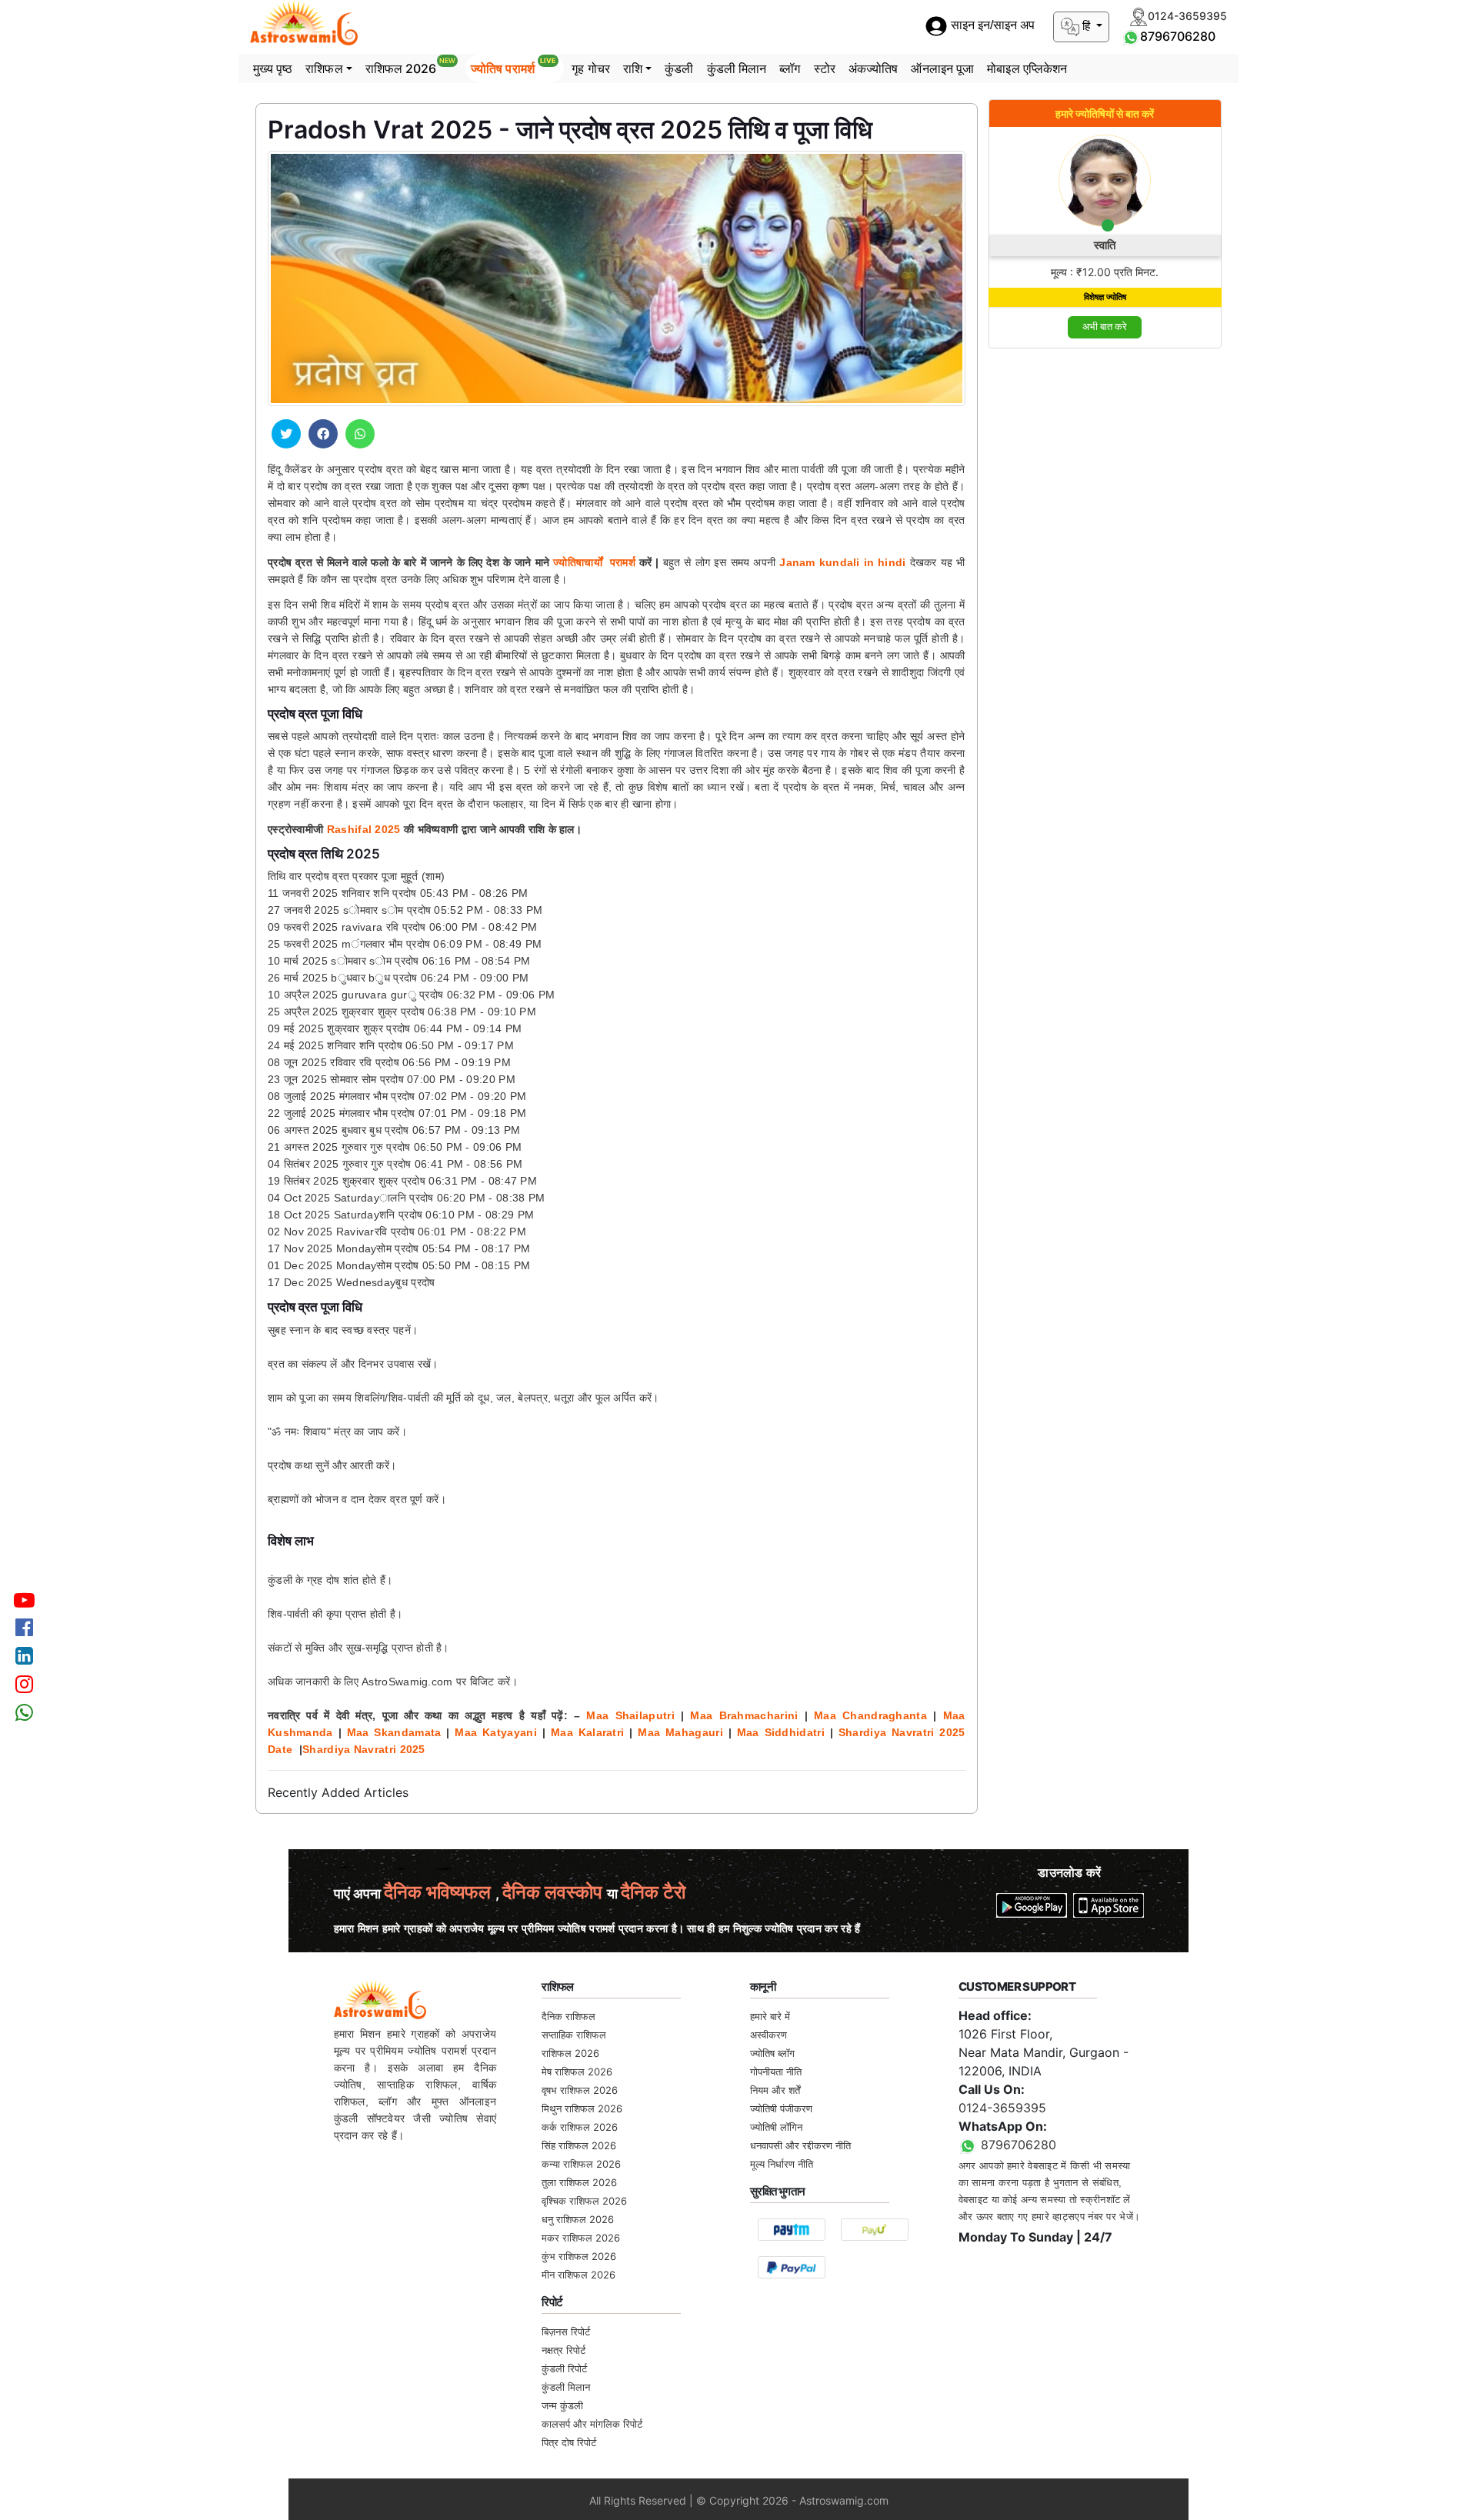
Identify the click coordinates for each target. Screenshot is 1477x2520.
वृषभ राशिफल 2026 (580, 2090)
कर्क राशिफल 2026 (580, 2127)
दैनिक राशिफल (568, 2016)
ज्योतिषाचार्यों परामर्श (594, 562)
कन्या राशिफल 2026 (581, 2164)
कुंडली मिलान (737, 68)
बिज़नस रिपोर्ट (566, 2332)
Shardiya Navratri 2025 (364, 1749)
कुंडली (679, 68)
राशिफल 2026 (410, 66)
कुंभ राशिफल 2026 (579, 2256)
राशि (633, 68)
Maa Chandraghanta (870, 1715)
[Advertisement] (1105, 592)
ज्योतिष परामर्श (513, 66)
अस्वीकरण (769, 2035)
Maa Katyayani (495, 1732)
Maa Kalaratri (587, 1732)
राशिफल (324, 68)
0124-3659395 (1002, 2108)
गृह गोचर (591, 68)
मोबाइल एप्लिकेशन (1027, 68)
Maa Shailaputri (630, 1715)
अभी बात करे (1105, 327)
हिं (1086, 26)
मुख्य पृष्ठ (273, 68)
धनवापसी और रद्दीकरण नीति (800, 2145)
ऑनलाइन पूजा (942, 68)
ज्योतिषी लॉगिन (776, 2127)
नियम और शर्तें (775, 2090)
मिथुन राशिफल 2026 (582, 2108)
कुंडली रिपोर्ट (564, 2368)
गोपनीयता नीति (776, 2072)
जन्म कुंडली (562, 2405)
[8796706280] (1131, 36)
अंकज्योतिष (874, 68)
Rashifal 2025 (364, 829)
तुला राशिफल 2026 (579, 2182)
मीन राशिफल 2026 (578, 2275)
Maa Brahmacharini (744, 1715)
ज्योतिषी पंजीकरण (781, 2108)
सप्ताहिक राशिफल (574, 2035)
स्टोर (825, 68)
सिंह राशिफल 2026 (579, 2145)
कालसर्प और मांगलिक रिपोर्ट (592, 2424)
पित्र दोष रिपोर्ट (569, 2442)
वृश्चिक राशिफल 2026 (584, 2201)
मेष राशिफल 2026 (577, 2072)
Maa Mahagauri (680, 1732)
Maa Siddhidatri (781, 1732)
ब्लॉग (790, 68)
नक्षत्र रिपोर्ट (563, 2350)
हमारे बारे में (770, 2016)
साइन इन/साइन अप (991, 26)
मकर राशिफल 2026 (581, 2238)
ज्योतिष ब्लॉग (772, 2053)
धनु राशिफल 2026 (578, 2219)
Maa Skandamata (394, 1732)
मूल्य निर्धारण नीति (782, 2164)
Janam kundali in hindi (842, 562)
